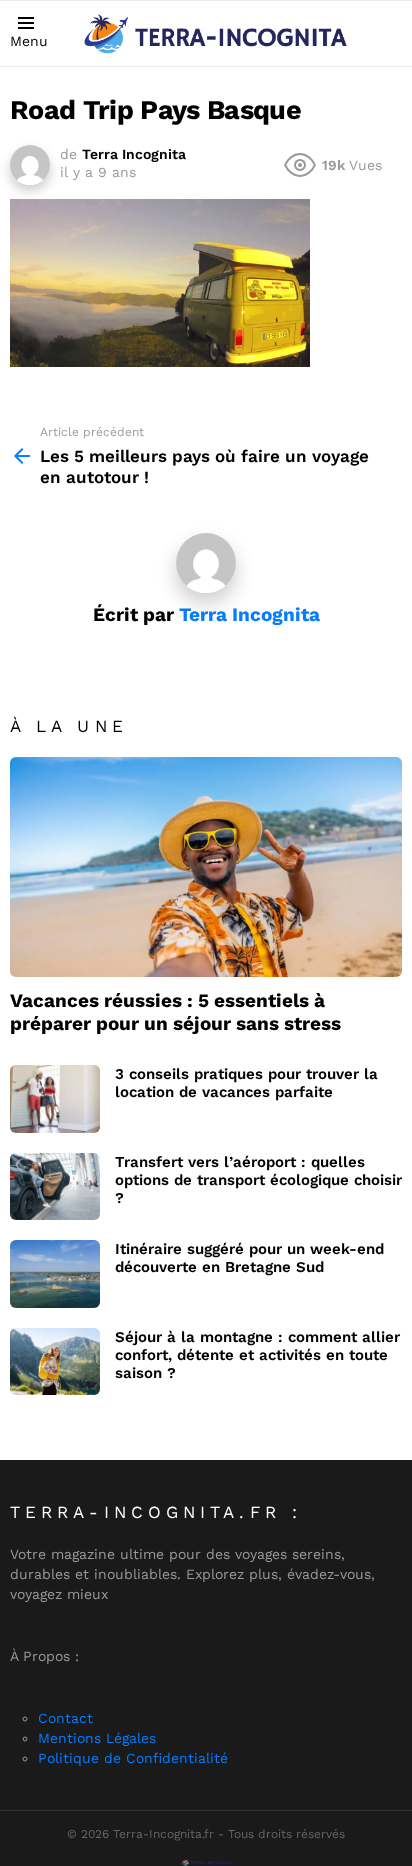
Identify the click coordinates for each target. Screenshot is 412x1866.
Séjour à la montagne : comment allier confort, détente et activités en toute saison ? (257, 1355)
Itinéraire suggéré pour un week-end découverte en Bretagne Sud (249, 1258)
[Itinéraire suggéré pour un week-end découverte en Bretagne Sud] (55, 1274)
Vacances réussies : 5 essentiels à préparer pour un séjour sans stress (175, 1012)
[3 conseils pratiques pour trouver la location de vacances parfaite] (55, 1099)
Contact (65, 1718)
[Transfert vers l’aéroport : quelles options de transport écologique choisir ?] (55, 1187)
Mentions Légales (97, 1738)
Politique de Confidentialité (133, 1758)
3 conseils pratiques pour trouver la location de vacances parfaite (246, 1083)
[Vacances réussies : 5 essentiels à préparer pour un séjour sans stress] (206, 867)
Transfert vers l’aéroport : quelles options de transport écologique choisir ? (258, 1180)
